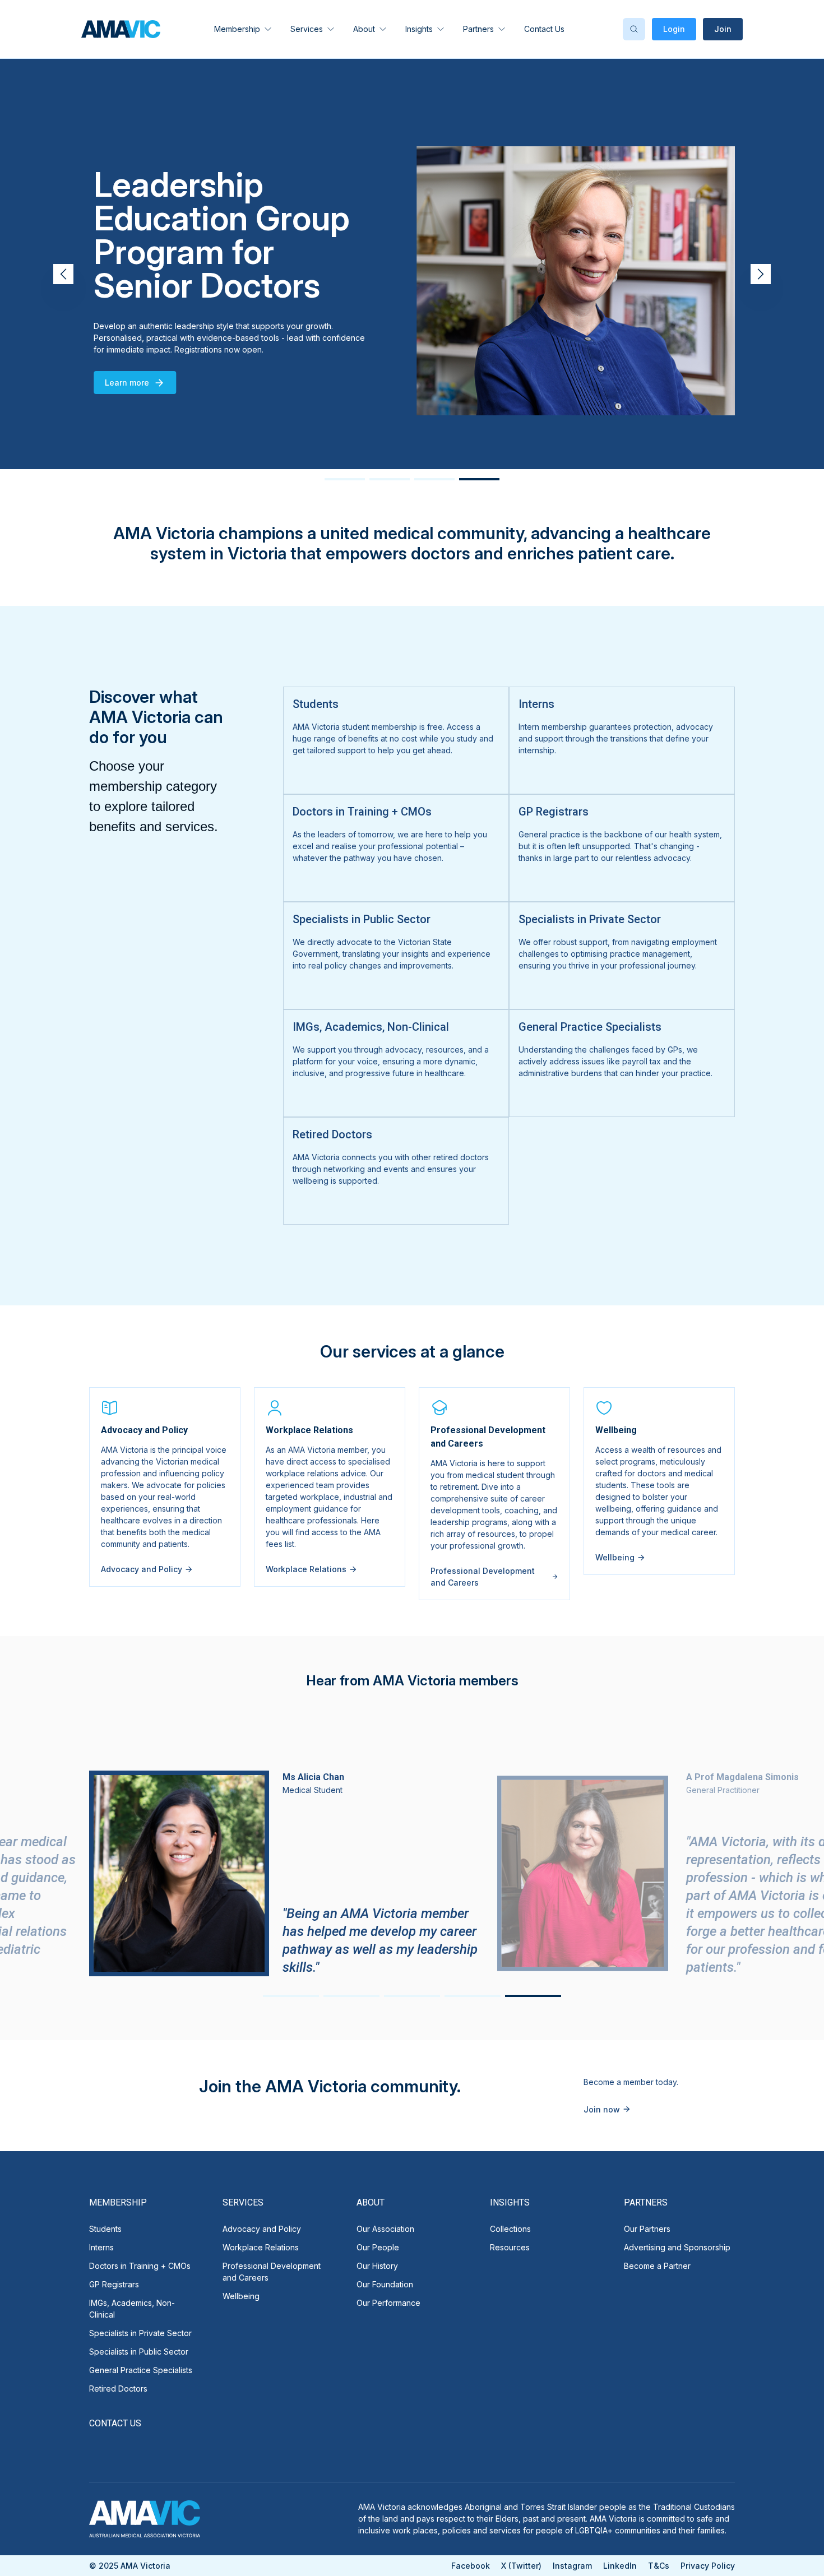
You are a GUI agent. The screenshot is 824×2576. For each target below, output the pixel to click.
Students (105, 2229)
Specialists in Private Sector (140, 2333)
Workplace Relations (261, 2247)
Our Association (385, 2229)
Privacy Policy (708, 2566)
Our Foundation (385, 2284)
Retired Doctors (118, 2389)
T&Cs (659, 2566)
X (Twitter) (521, 2566)
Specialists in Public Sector (139, 2352)
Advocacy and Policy (262, 2229)
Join (723, 29)
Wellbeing (241, 2296)
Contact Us (544, 29)
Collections (510, 2229)
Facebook (471, 2566)
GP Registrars (114, 2284)
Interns (101, 2247)
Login (674, 29)
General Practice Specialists (141, 2370)
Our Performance (388, 2303)
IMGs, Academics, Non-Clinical (132, 2309)
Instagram (572, 2566)
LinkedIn (620, 2566)
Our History (377, 2266)
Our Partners (647, 2229)
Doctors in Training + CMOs (140, 2266)
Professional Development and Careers (272, 2272)
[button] (761, 274)
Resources (510, 2247)
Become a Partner (657, 2266)
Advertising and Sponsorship (677, 2247)
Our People (378, 2247)
